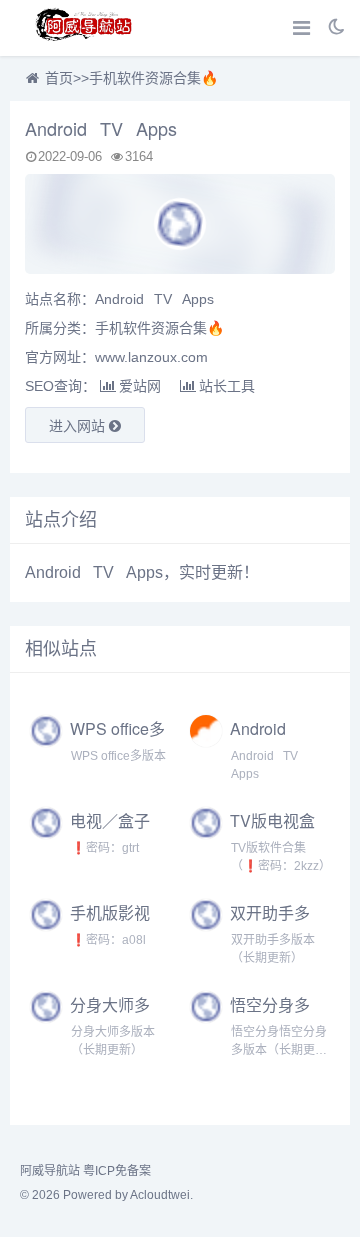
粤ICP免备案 (117, 1171)
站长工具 (227, 386)
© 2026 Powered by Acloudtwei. (106, 1195)
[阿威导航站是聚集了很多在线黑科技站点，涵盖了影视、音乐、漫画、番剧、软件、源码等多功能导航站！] (85, 28)
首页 (59, 78)
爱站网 (140, 386)
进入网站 (79, 426)
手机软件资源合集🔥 (153, 78)
